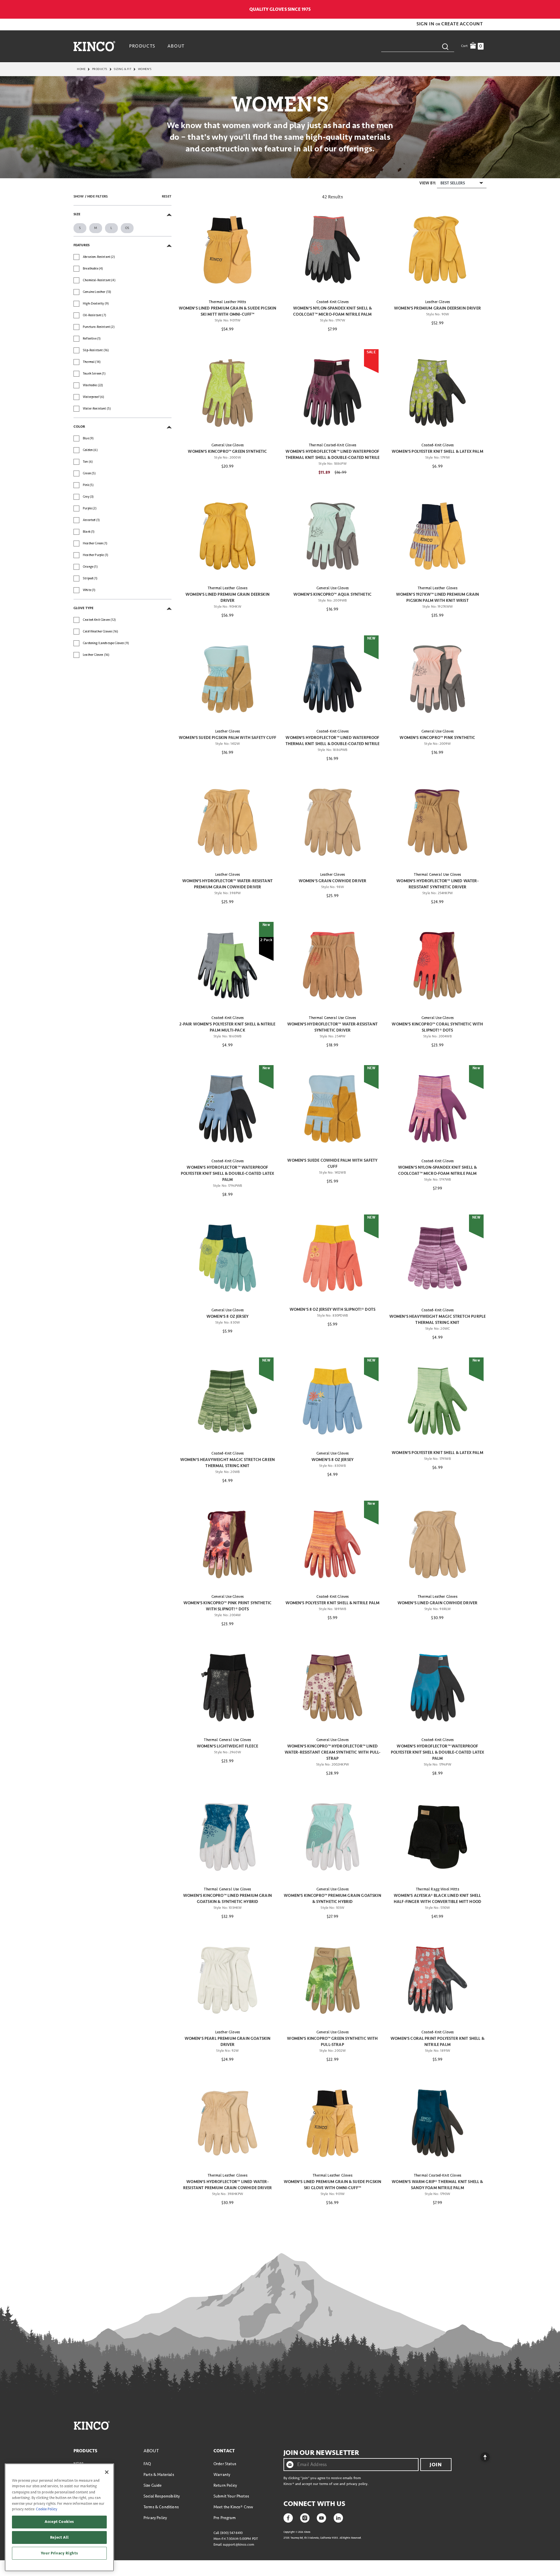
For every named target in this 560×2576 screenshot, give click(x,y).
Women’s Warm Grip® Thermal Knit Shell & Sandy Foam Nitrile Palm (437, 2185)
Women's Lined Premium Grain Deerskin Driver (228, 597)
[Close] (107, 2472)
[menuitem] (143, 46)
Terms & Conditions (161, 2507)
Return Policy (225, 2485)
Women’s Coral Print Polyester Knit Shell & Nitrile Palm (437, 2042)
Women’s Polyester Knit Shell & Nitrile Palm (333, 1603)
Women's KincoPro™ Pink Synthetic (437, 738)
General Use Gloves (228, 445)
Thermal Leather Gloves (228, 588)
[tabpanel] (280, 1200)
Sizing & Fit (123, 69)
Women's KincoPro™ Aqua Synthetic (332, 594)
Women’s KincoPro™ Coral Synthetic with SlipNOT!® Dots (437, 1027)
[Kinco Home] (94, 46)
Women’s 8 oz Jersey (228, 1316)
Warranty (222, 2475)
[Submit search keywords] (445, 46)
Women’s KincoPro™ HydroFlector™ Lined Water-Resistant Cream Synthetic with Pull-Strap (333, 1752)
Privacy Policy (155, 2518)
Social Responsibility (162, 2496)
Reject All (60, 2537)
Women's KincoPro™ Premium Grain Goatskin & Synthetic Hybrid (332, 1899)
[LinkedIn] (338, 2517)
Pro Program (225, 2518)
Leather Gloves (437, 302)
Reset (167, 196)
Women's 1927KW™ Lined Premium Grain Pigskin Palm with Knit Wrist (438, 597)
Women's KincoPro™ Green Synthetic (227, 451)
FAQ (147, 2464)
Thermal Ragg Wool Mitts (437, 1889)
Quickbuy (227, 284)
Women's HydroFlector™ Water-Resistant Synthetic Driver (332, 1027)
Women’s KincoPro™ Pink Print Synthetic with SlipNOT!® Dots (228, 1606)
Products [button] (142, 46)
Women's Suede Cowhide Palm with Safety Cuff (332, 1163)
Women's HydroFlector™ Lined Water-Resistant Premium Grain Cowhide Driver (228, 2185)
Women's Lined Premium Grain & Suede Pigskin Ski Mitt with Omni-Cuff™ (228, 311)
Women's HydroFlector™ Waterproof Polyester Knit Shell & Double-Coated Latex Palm (228, 1173)
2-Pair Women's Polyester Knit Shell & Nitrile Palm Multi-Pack (227, 1027)
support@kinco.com (238, 2545)
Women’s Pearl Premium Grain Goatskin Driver (228, 2042)
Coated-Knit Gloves (333, 302)
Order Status (225, 2464)
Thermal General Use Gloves (437, 875)
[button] (426, 24)
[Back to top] (480, 2456)
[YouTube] (321, 2517)
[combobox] (418, 46)
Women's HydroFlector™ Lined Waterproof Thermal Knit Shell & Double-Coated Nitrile (333, 455)
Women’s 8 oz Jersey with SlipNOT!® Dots (332, 1309)
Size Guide (153, 2485)
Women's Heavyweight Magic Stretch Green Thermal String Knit (228, 1463)
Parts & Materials (159, 2475)
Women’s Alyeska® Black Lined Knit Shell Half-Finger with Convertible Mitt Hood (437, 1899)
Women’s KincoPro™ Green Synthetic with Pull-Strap (332, 2042)
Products (100, 69)
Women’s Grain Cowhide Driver (332, 881)
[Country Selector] (483, 9)
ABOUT (151, 2451)
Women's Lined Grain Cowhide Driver (437, 1603)
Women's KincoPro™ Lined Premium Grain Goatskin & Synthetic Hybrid (228, 1899)
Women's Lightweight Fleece (228, 1746)
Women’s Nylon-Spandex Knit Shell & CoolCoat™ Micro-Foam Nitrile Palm (332, 311)
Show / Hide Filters (91, 196)
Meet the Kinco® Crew (233, 2507)
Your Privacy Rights (59, 2553)
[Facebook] (288, 2517)
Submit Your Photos (231, 2496)
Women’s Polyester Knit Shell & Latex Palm (437, 451)
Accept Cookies (59, 2522)
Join (436, 2465)
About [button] (176, 46)
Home (81, 69)
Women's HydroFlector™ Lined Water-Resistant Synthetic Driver (437, 884)
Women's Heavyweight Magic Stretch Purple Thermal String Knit (437, 1320)
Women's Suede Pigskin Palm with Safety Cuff (228, 738)
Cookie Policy (47, 2509)
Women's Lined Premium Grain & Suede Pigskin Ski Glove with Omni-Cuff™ (333, 2185)
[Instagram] (305, 2517)
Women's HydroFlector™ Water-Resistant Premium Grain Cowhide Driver (228, 884)
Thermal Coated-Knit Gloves (332, 445)
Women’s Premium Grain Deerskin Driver (437, 308)
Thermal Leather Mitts (227, 302)
